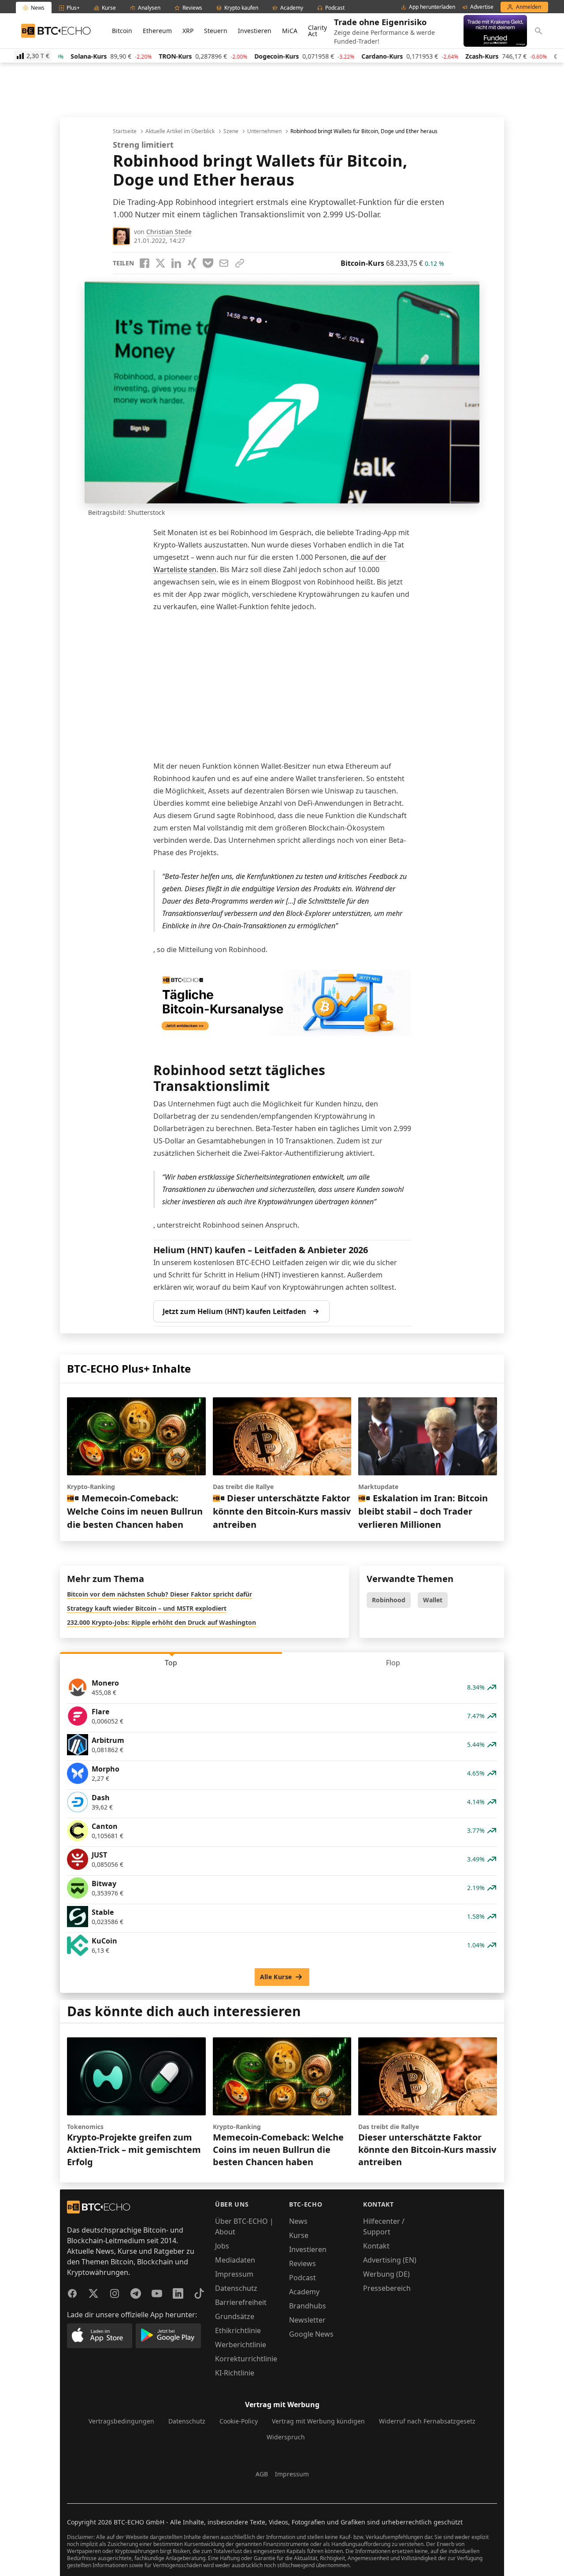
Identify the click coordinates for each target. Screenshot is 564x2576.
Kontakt (376, 2246)
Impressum (234, 2274)
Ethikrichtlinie (238, 2330)
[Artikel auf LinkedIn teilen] (176, 263)
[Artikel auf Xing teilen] (192, 263)
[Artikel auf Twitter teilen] (160, 263)
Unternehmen (264, 131)
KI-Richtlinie (235, 2373)
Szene (231, 131)
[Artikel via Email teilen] (224, 263)
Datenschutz (236, 2288)
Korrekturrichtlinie (246, 2359)
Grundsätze (235, 2316)
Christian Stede (169, 232)
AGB (262, 2474)
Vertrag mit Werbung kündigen (318, 2421)
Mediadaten (235, 2260)
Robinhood (389, 1600)
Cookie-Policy (239, 2421)
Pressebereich (387, 2288)
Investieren (255, 31)
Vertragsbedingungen (121, 2421)
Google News (311, 2334)
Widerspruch (286, 2437)
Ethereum (157, 31)
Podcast (302, 2278)
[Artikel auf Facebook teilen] (145, 263)
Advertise (482, 7)
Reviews (302, 2263)
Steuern (216, 31)
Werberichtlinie (241, 2345)
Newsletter (307, 2320)
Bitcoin (122, 31)
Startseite (125, 131)
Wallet (433, 1600)
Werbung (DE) (386, 2274)
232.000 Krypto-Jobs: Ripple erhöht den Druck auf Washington (161, 1622)
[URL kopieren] (240, 263)
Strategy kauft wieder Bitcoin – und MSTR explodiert (147, 1608)
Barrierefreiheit (241, 2302)
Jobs (222, 2246)
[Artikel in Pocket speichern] (208, 263)
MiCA (290, 31)
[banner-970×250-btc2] (282, 1003)
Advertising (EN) (390, 2260)
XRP (188, 31)
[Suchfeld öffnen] (538, 31)
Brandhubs (308, 2306)
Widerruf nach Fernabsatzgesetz (427, 2421)
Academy (304, 2292)
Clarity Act (317, 31)
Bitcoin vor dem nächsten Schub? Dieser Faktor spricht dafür (160, 1594)
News (298, 2221)
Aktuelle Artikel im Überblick (180, 131)
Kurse (299, 2235)
